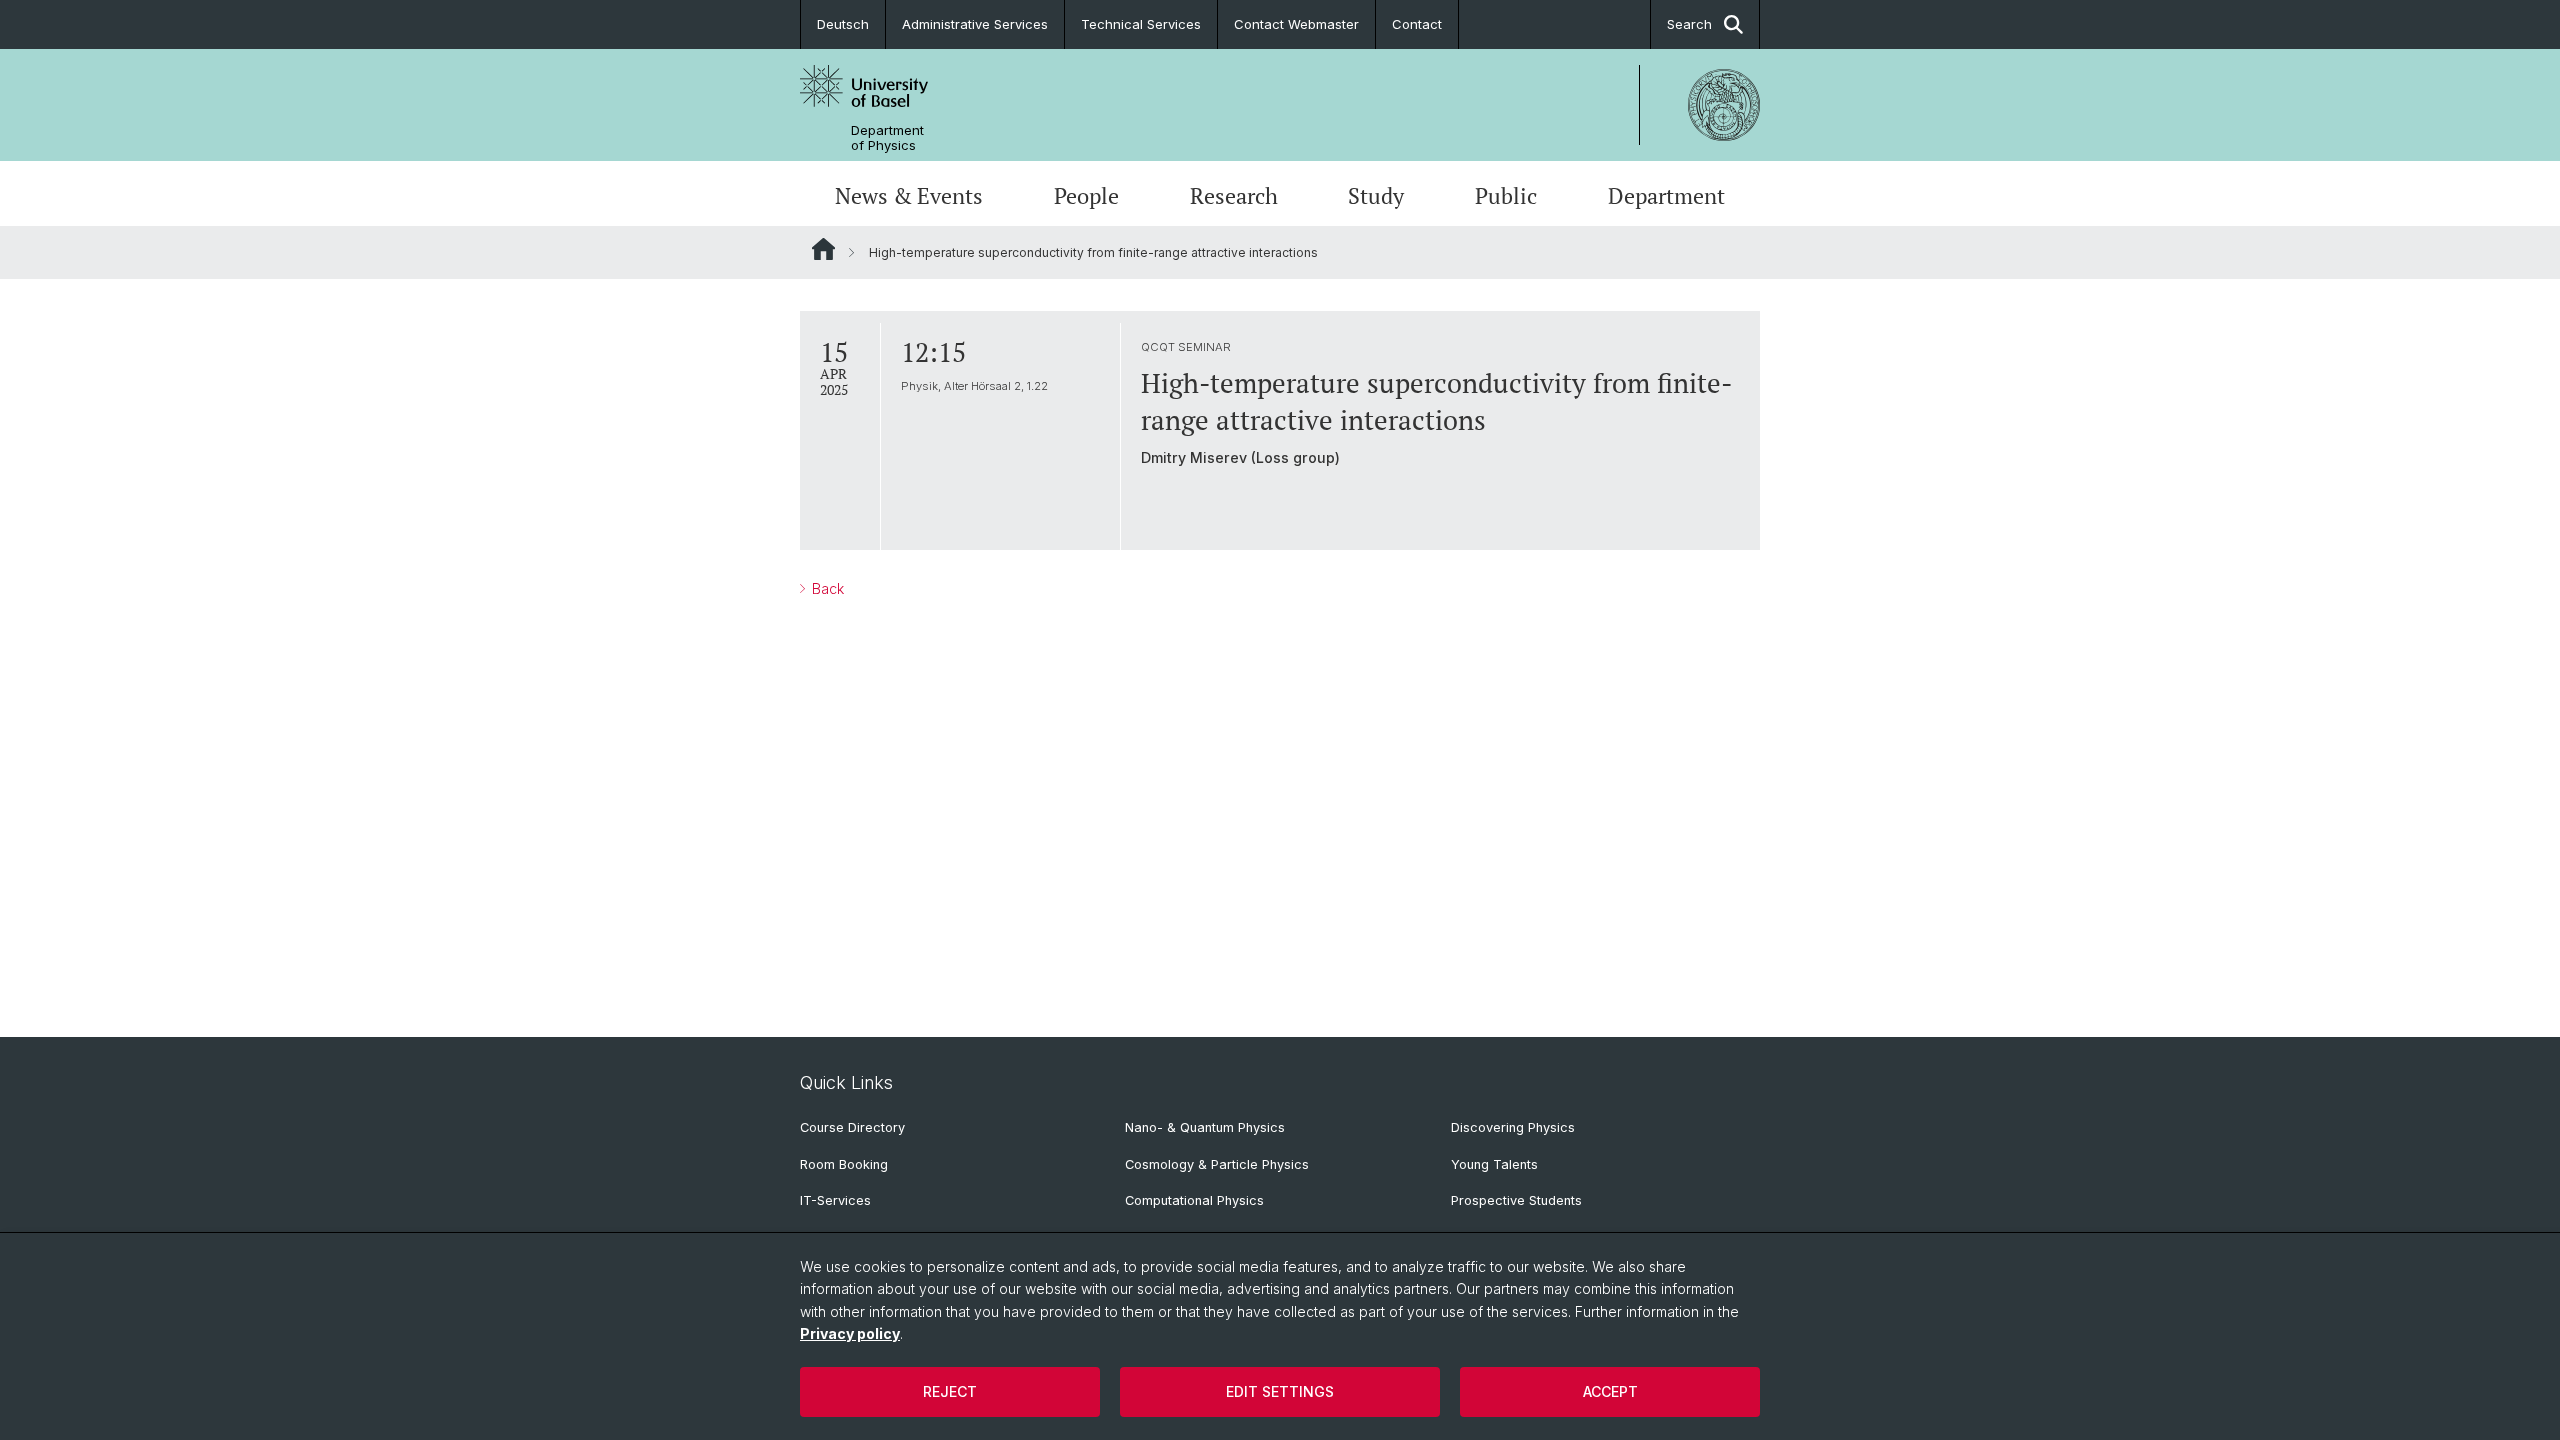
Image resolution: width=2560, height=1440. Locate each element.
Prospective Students (1516, 1200)
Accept (1610, 1391)
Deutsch (843, 24)
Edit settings (1280, 1391)
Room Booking (844, 1164)
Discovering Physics (1513, 1127)
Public (1506, 195)
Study (1376, 195)
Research (1234, 195)
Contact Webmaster (1296, 24)
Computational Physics (1194, 1200)
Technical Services (1141, 24)
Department (1666, 195)
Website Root (823, 249)
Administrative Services (975, 24)
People (1086, 195)
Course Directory (852, 1127)
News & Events (909, 195)
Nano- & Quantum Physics (1205, 1127)
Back (826, 588)
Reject (950, 1391)
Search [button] (1689, 24)
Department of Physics (887, 138)
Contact (1417, 24)
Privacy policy (850, 1333)
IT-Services (835, 1200)
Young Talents (1494, 1164)
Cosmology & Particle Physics (1217, 1164)
